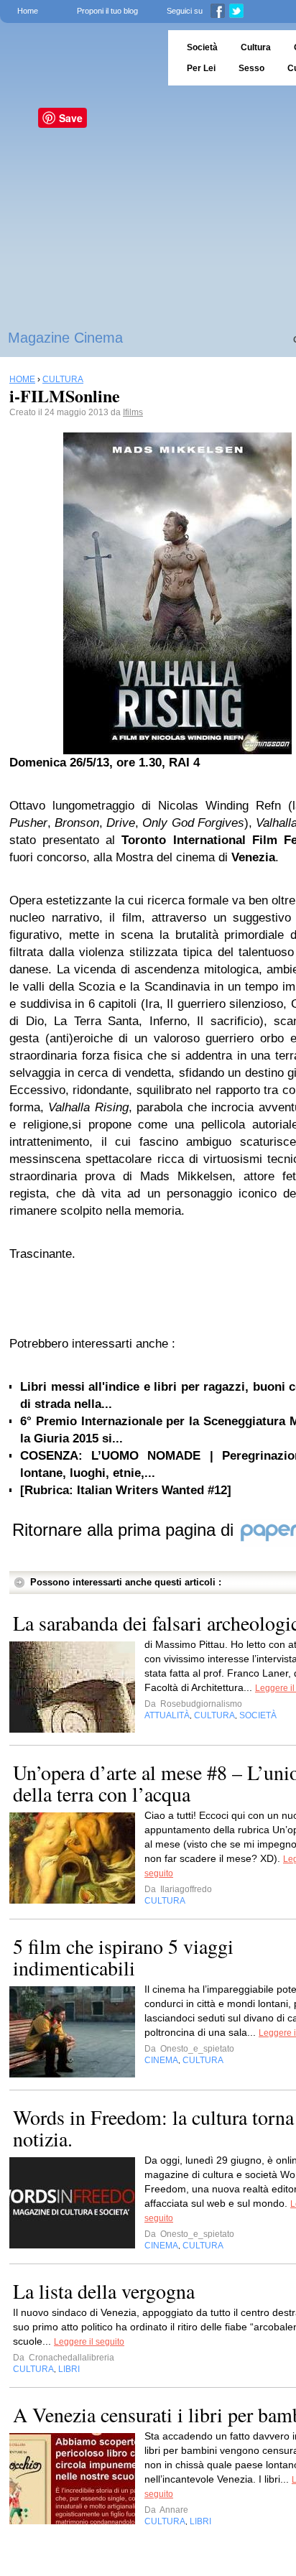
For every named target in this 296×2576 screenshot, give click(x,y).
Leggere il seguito (89, 2342)
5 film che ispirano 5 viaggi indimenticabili (123, 1957)
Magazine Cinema (65, 338)
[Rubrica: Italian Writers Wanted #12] (126, 1490)
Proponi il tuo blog (107, 11)
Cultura (256, 47)
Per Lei (201, 68)
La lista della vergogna (104, 2291)
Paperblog (79, 58)
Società (202, 47)
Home (28, 11)
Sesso (251, 68)
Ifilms (133, 412)
